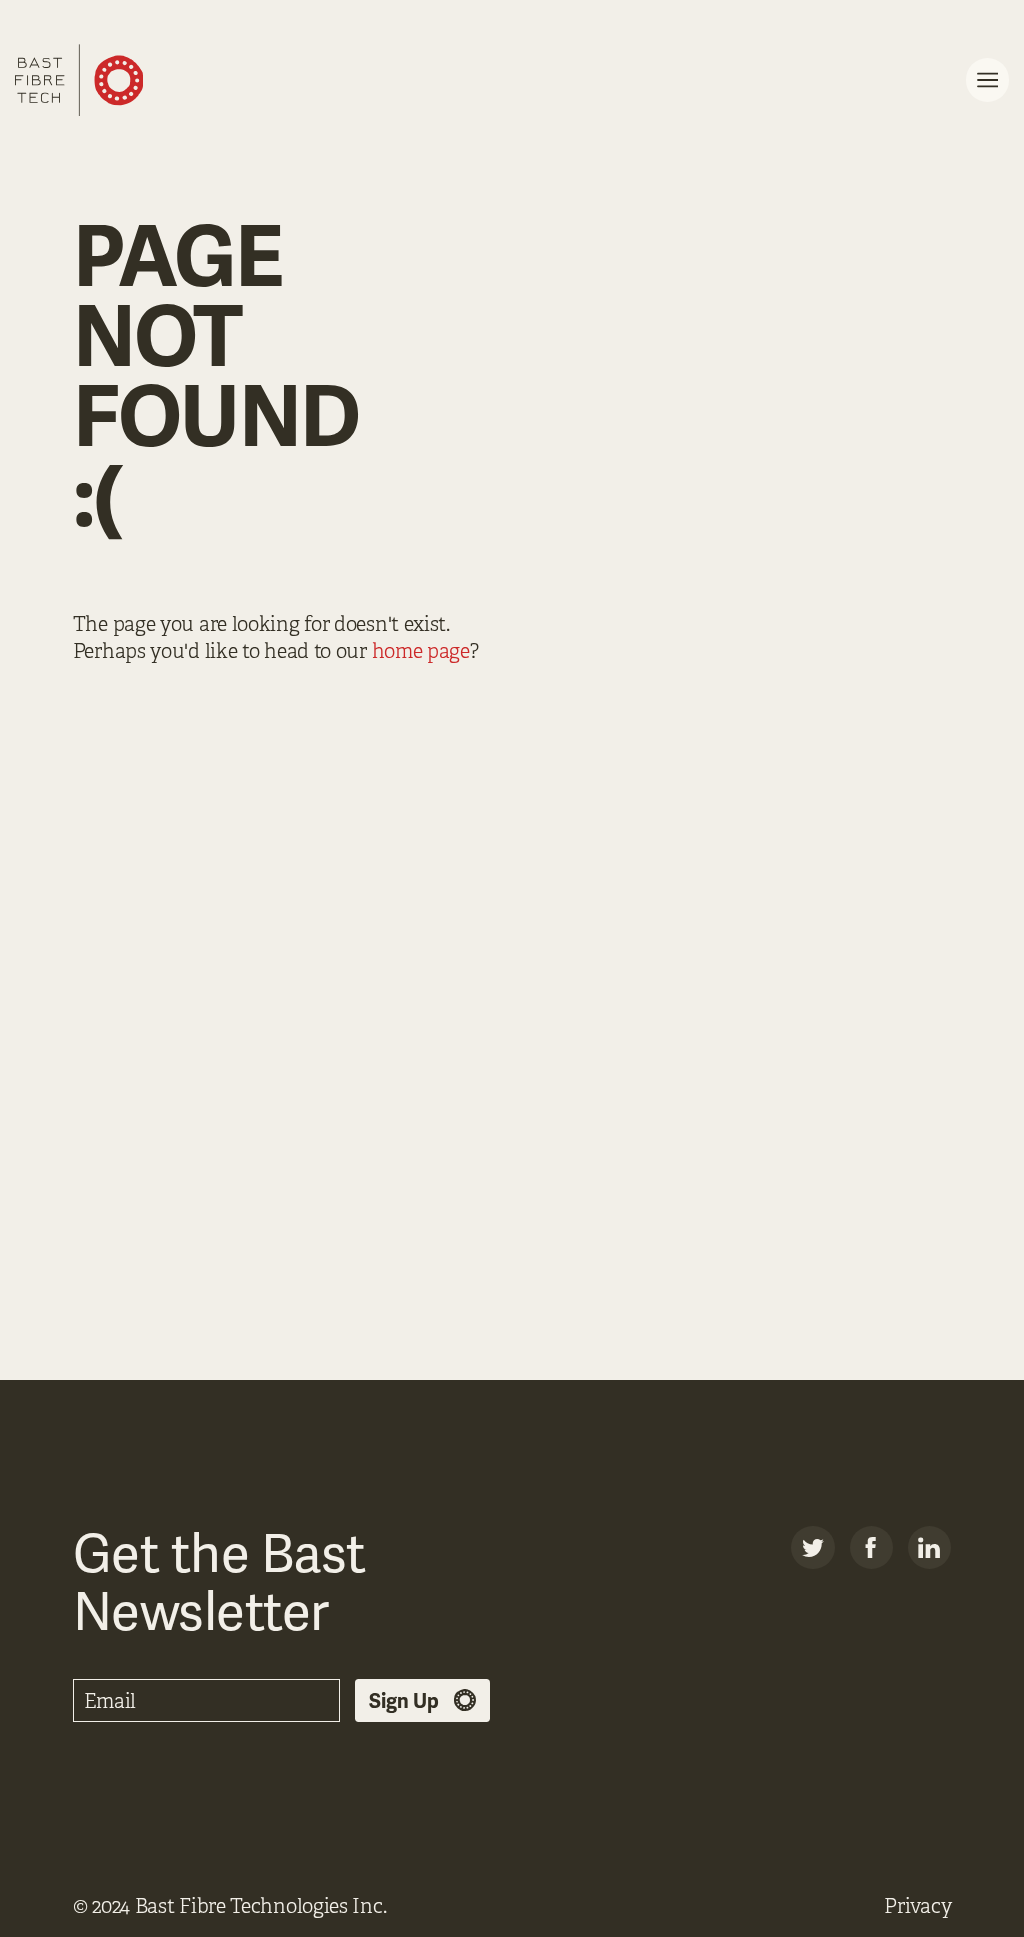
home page (421, 651)
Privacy (917, 1906)
